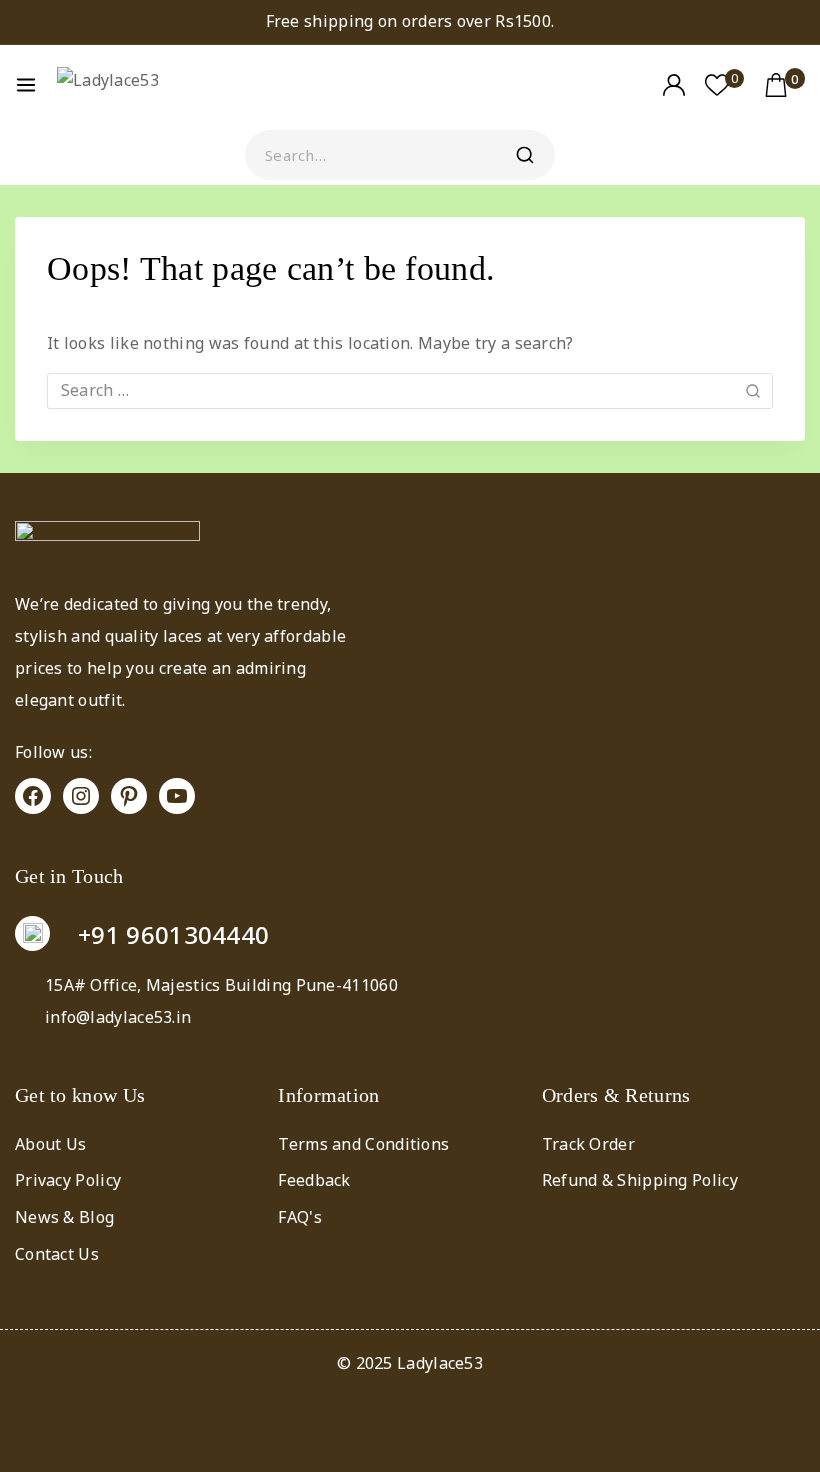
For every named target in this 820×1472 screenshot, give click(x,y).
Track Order (588, 1144)
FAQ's (300, 1217)
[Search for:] (410, 390)
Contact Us (57, 1254)
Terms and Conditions (363, 1144)
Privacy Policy (68, 1180)
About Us (50, 1144)
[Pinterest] (129, 796)
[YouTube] (177, 796)
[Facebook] (33, 796)
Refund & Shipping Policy (640, 1180)
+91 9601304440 (173, 934)
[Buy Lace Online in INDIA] (134, 85)
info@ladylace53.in (118, 1017)
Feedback (314, 1180)
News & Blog (64, 1217)
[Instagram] (81, 796)
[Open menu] (26, 85)
